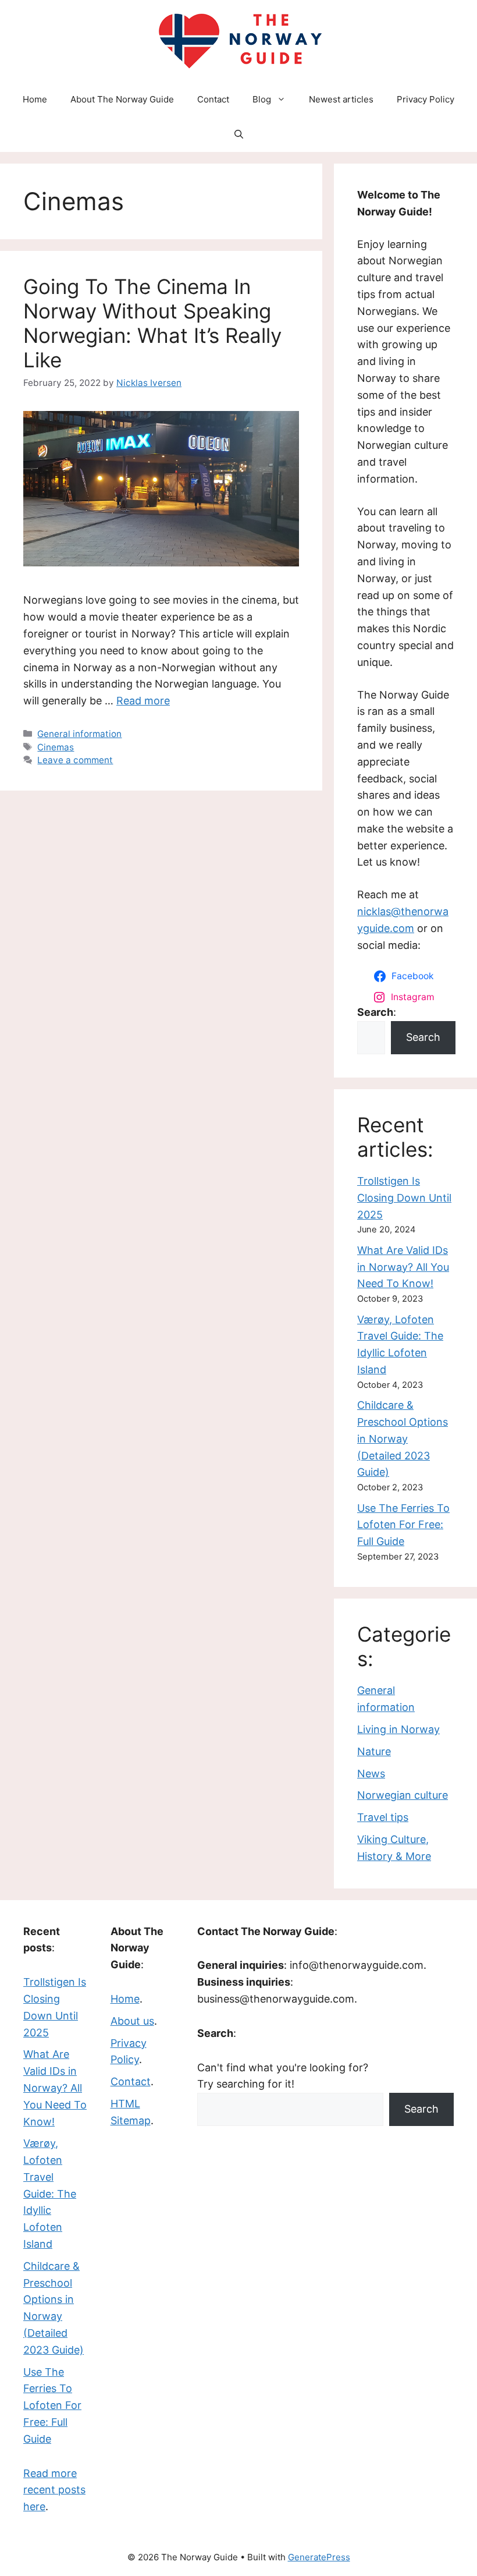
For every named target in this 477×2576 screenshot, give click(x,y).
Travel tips (383, 1817)
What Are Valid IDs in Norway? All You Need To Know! (403, 1267)
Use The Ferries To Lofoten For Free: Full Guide (403, 1525)
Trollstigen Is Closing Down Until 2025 (404, 1198)
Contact (213, 99)
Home (35, 99)
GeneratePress (319, 2557)
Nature (374, 1751)
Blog (262, 99)
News (371, 1774)
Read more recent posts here (54, 2490)
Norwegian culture (403, 1795)
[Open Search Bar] (239, 134)
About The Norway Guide (122, 99)
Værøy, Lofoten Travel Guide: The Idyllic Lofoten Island (50, 2194)
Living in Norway (398, 1729)
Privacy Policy (426, 99)
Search (423, 1037)
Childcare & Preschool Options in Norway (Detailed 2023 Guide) (403, 1438)
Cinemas (56, 747)
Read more (143, 701)
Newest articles (341, 99)
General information (79, 734)
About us (132, 2021)
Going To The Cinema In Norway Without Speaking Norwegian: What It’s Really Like (152, 323)
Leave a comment (75, 760)
